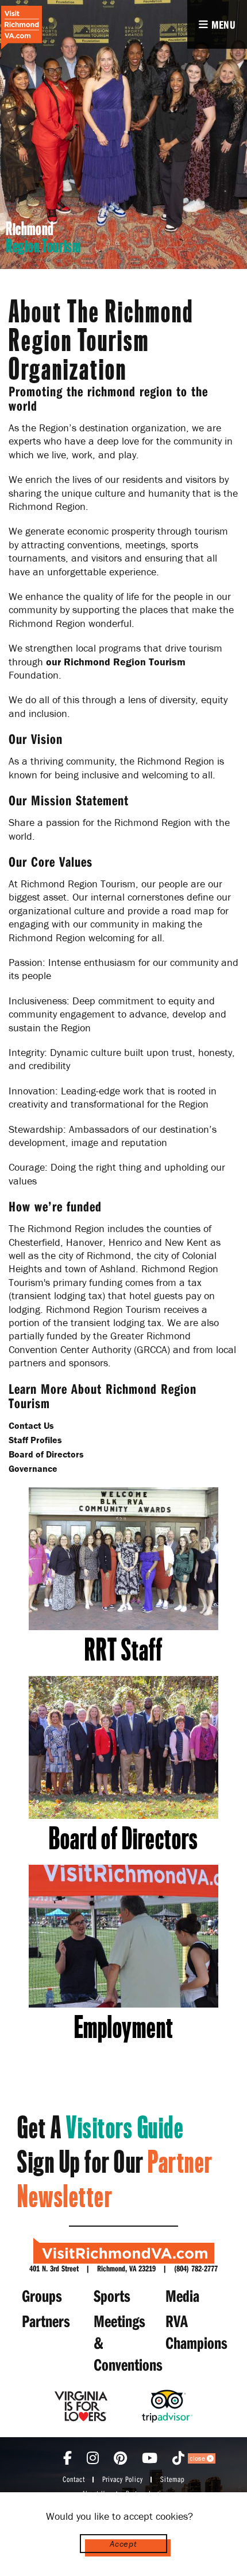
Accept (123, 2544)
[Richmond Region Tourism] (21, 28)
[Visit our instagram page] (93, 2458)
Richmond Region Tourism (125, 662)
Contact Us (31, 1425)
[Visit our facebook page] (67, 2458)
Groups (42, 2296)
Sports (112, 2296)
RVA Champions (196, 2332)
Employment (124, 2028)
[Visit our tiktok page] (178, 2458)
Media (182, 2296)
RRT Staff (123, 1650)
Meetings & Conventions (127, 2343)
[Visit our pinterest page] (120, 2458)
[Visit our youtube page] (150, 2458)
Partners (46, 2321)
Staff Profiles (35, 1440)
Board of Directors (46, 1454)
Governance (33, 1468)
